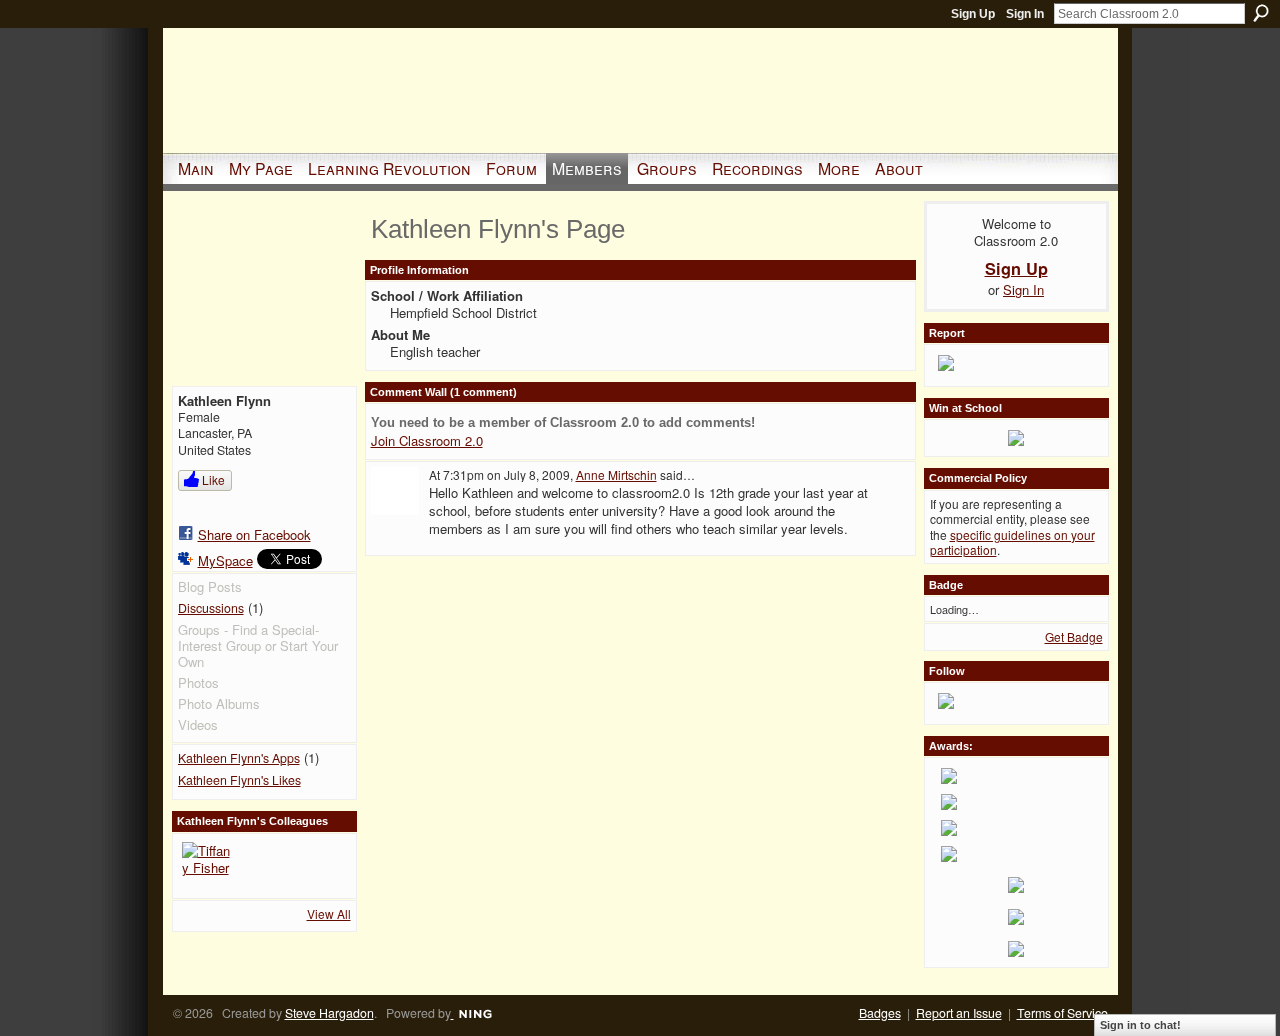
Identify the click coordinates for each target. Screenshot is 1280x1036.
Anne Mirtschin (616, 474)
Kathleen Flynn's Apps (239, 758)
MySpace (225, 560)
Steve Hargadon (329, 1013)
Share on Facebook (254, 534)
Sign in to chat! (1140, 1025)
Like (213, 479)
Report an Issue (959, 1013)
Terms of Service (1062, 1013)
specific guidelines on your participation (1012, 542)
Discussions (211, 608)
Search (1261, 13)
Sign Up (973, 14)
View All (329, 913)
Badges (880, 1013)
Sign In (1025, 14)
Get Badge (1074, 636)
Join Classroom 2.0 (427, 440)
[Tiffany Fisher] (206, 866)
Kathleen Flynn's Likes (239, 780)
